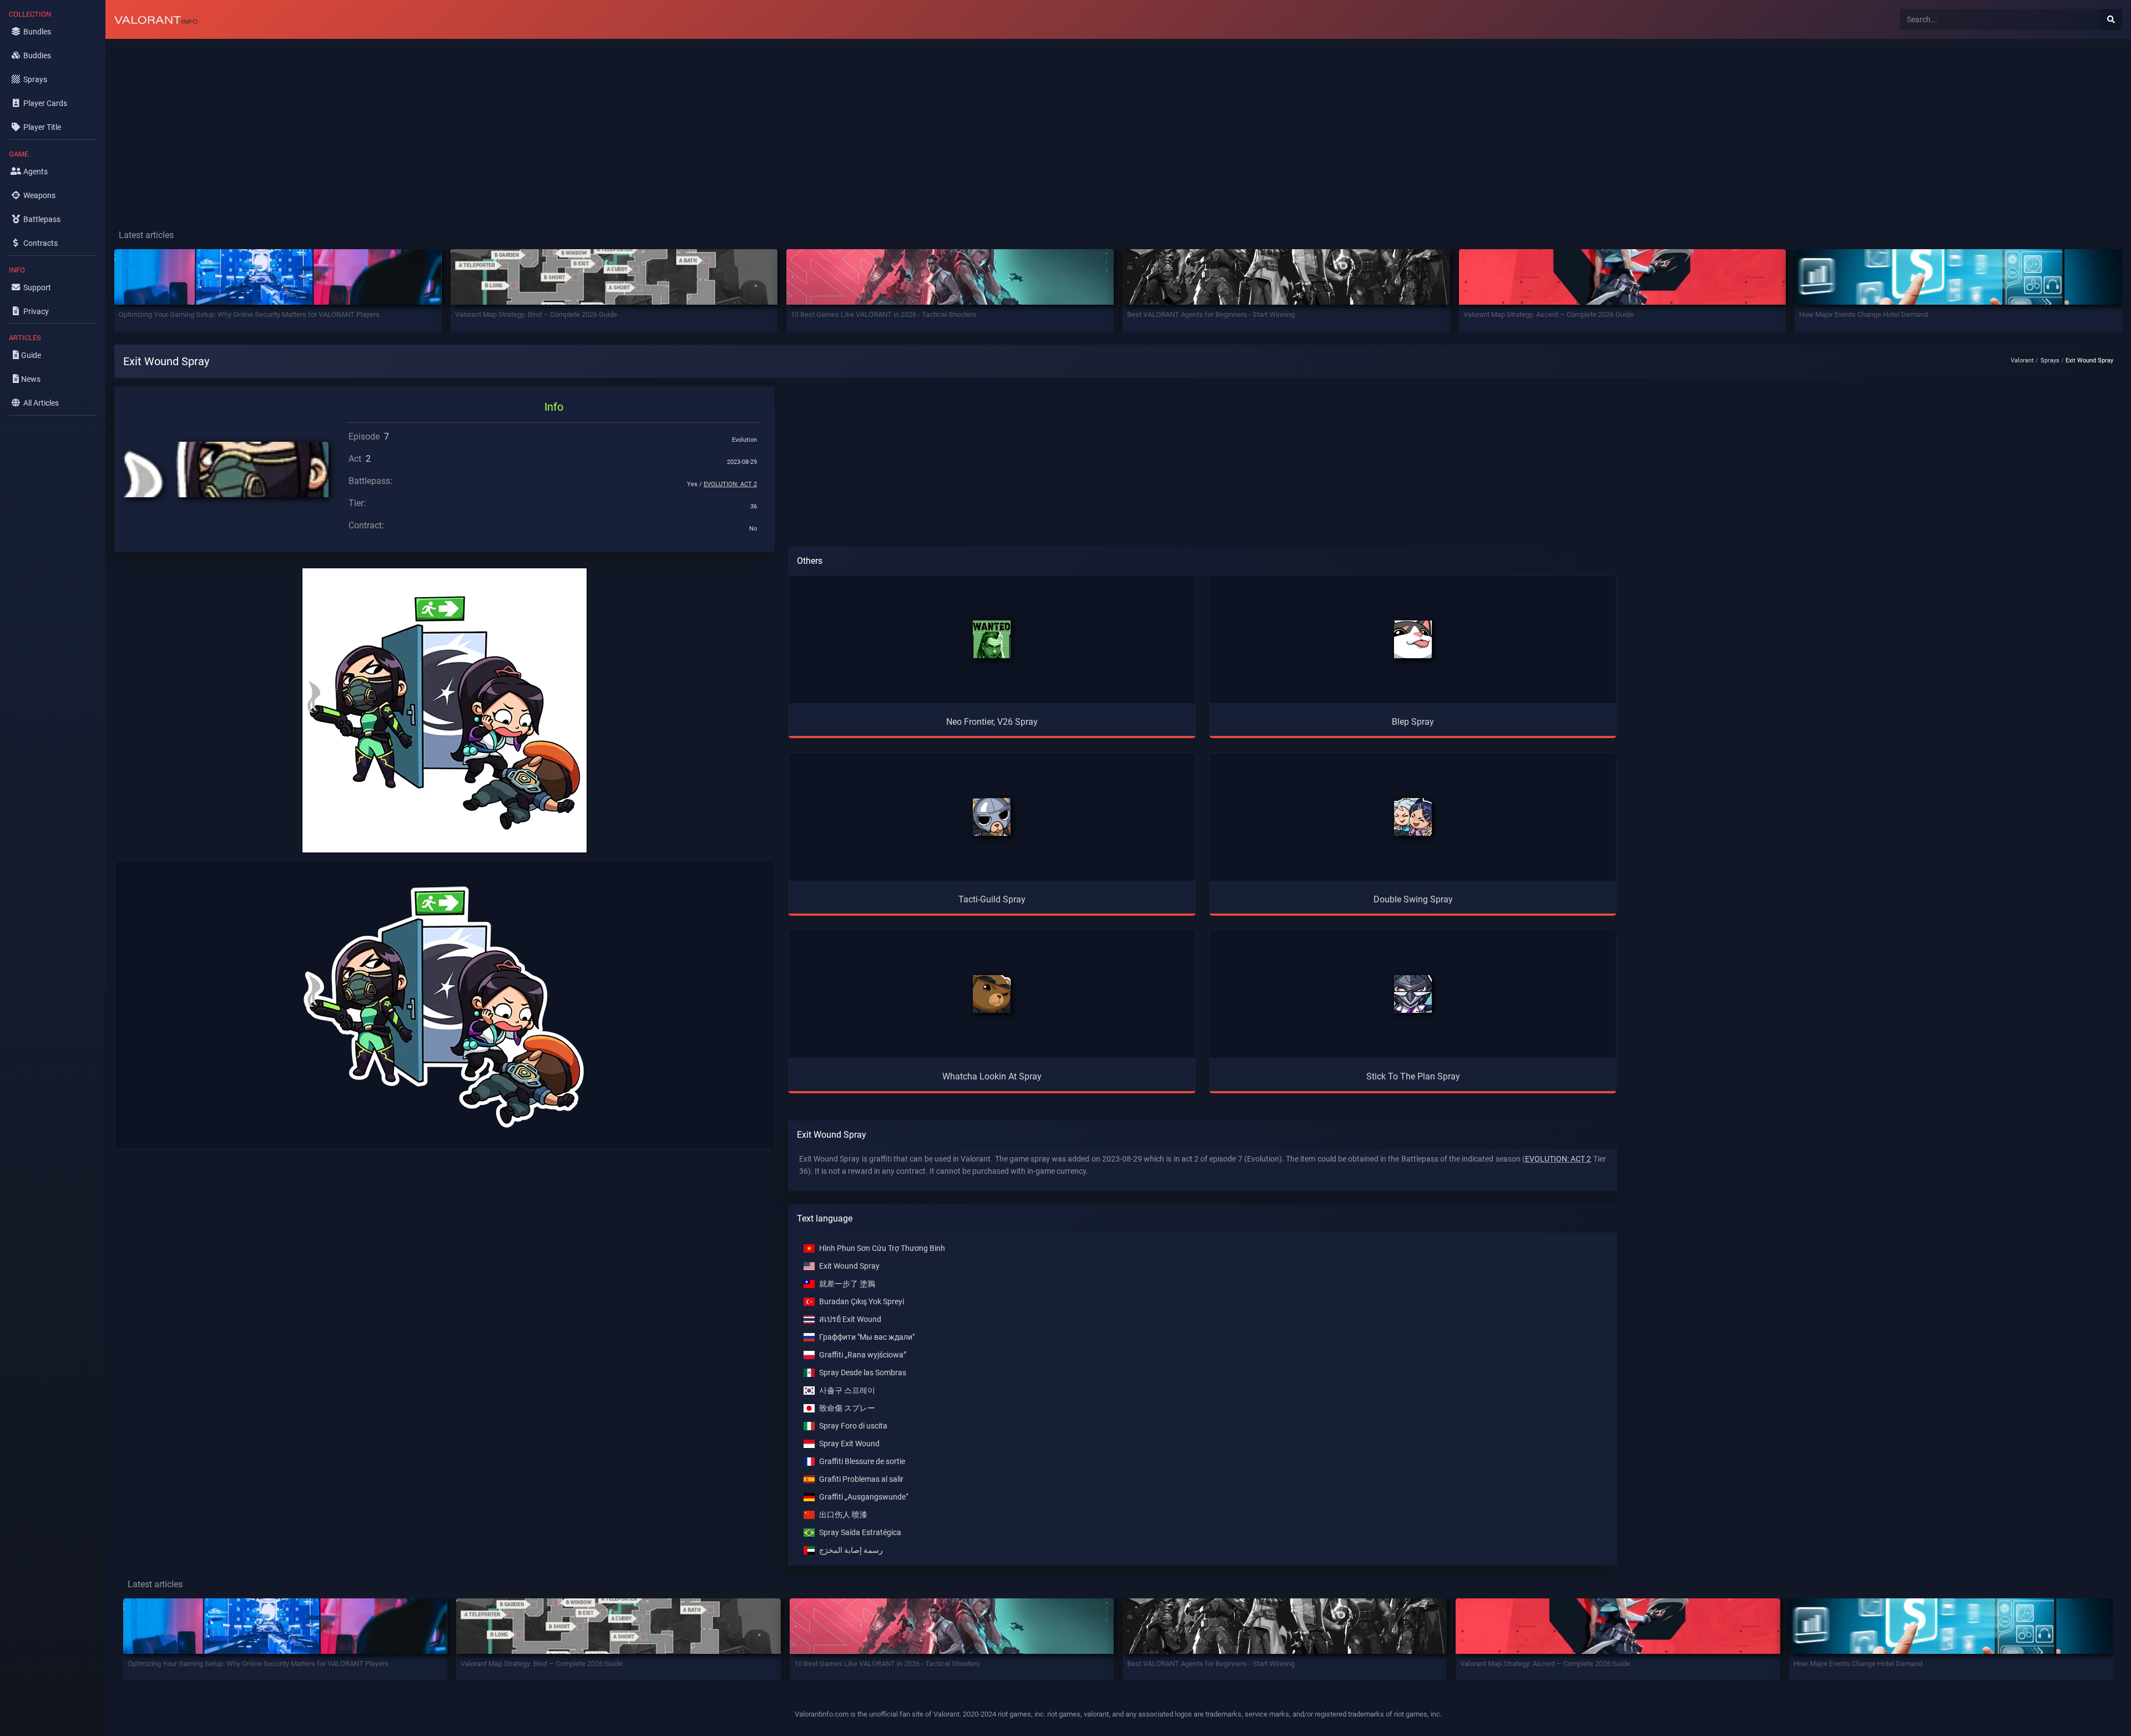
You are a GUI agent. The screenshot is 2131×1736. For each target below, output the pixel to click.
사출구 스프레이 (847, 1391)
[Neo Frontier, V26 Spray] (992, 639)
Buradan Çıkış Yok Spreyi (862, 1302)
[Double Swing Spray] (1413, 817)
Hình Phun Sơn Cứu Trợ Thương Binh (882, 1248)
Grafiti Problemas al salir (861, 1479)
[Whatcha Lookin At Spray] (992, 994)
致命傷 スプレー (847, 1408)
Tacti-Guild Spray (992, 899)
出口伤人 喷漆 (843, 1515)
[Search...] (2111, 19)
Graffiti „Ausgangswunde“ (864, 1497)
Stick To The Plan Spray (1413, 1076)
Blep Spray (1413, 722)
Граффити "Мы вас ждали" (867, 1337)
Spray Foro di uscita (853, 1426)
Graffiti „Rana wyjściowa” (863, 1355)
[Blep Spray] (1413, 639)
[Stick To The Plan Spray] (1413, 994)
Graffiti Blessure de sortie (862, 1462)
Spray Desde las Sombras (863, 1373)
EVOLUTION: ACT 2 (730, 484)
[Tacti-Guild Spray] (992, 817)
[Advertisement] (438, 125)
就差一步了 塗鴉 (847, 1284)
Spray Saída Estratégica (860, 1533)
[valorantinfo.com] (156, 19)
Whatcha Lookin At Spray (992, 1076)
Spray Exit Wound (849, 1444)
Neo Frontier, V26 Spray (992, 722)
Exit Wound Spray (849, 1266)
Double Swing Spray (1413, 899)
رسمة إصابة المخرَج (851, 1550)
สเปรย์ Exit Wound (850, 1319)
